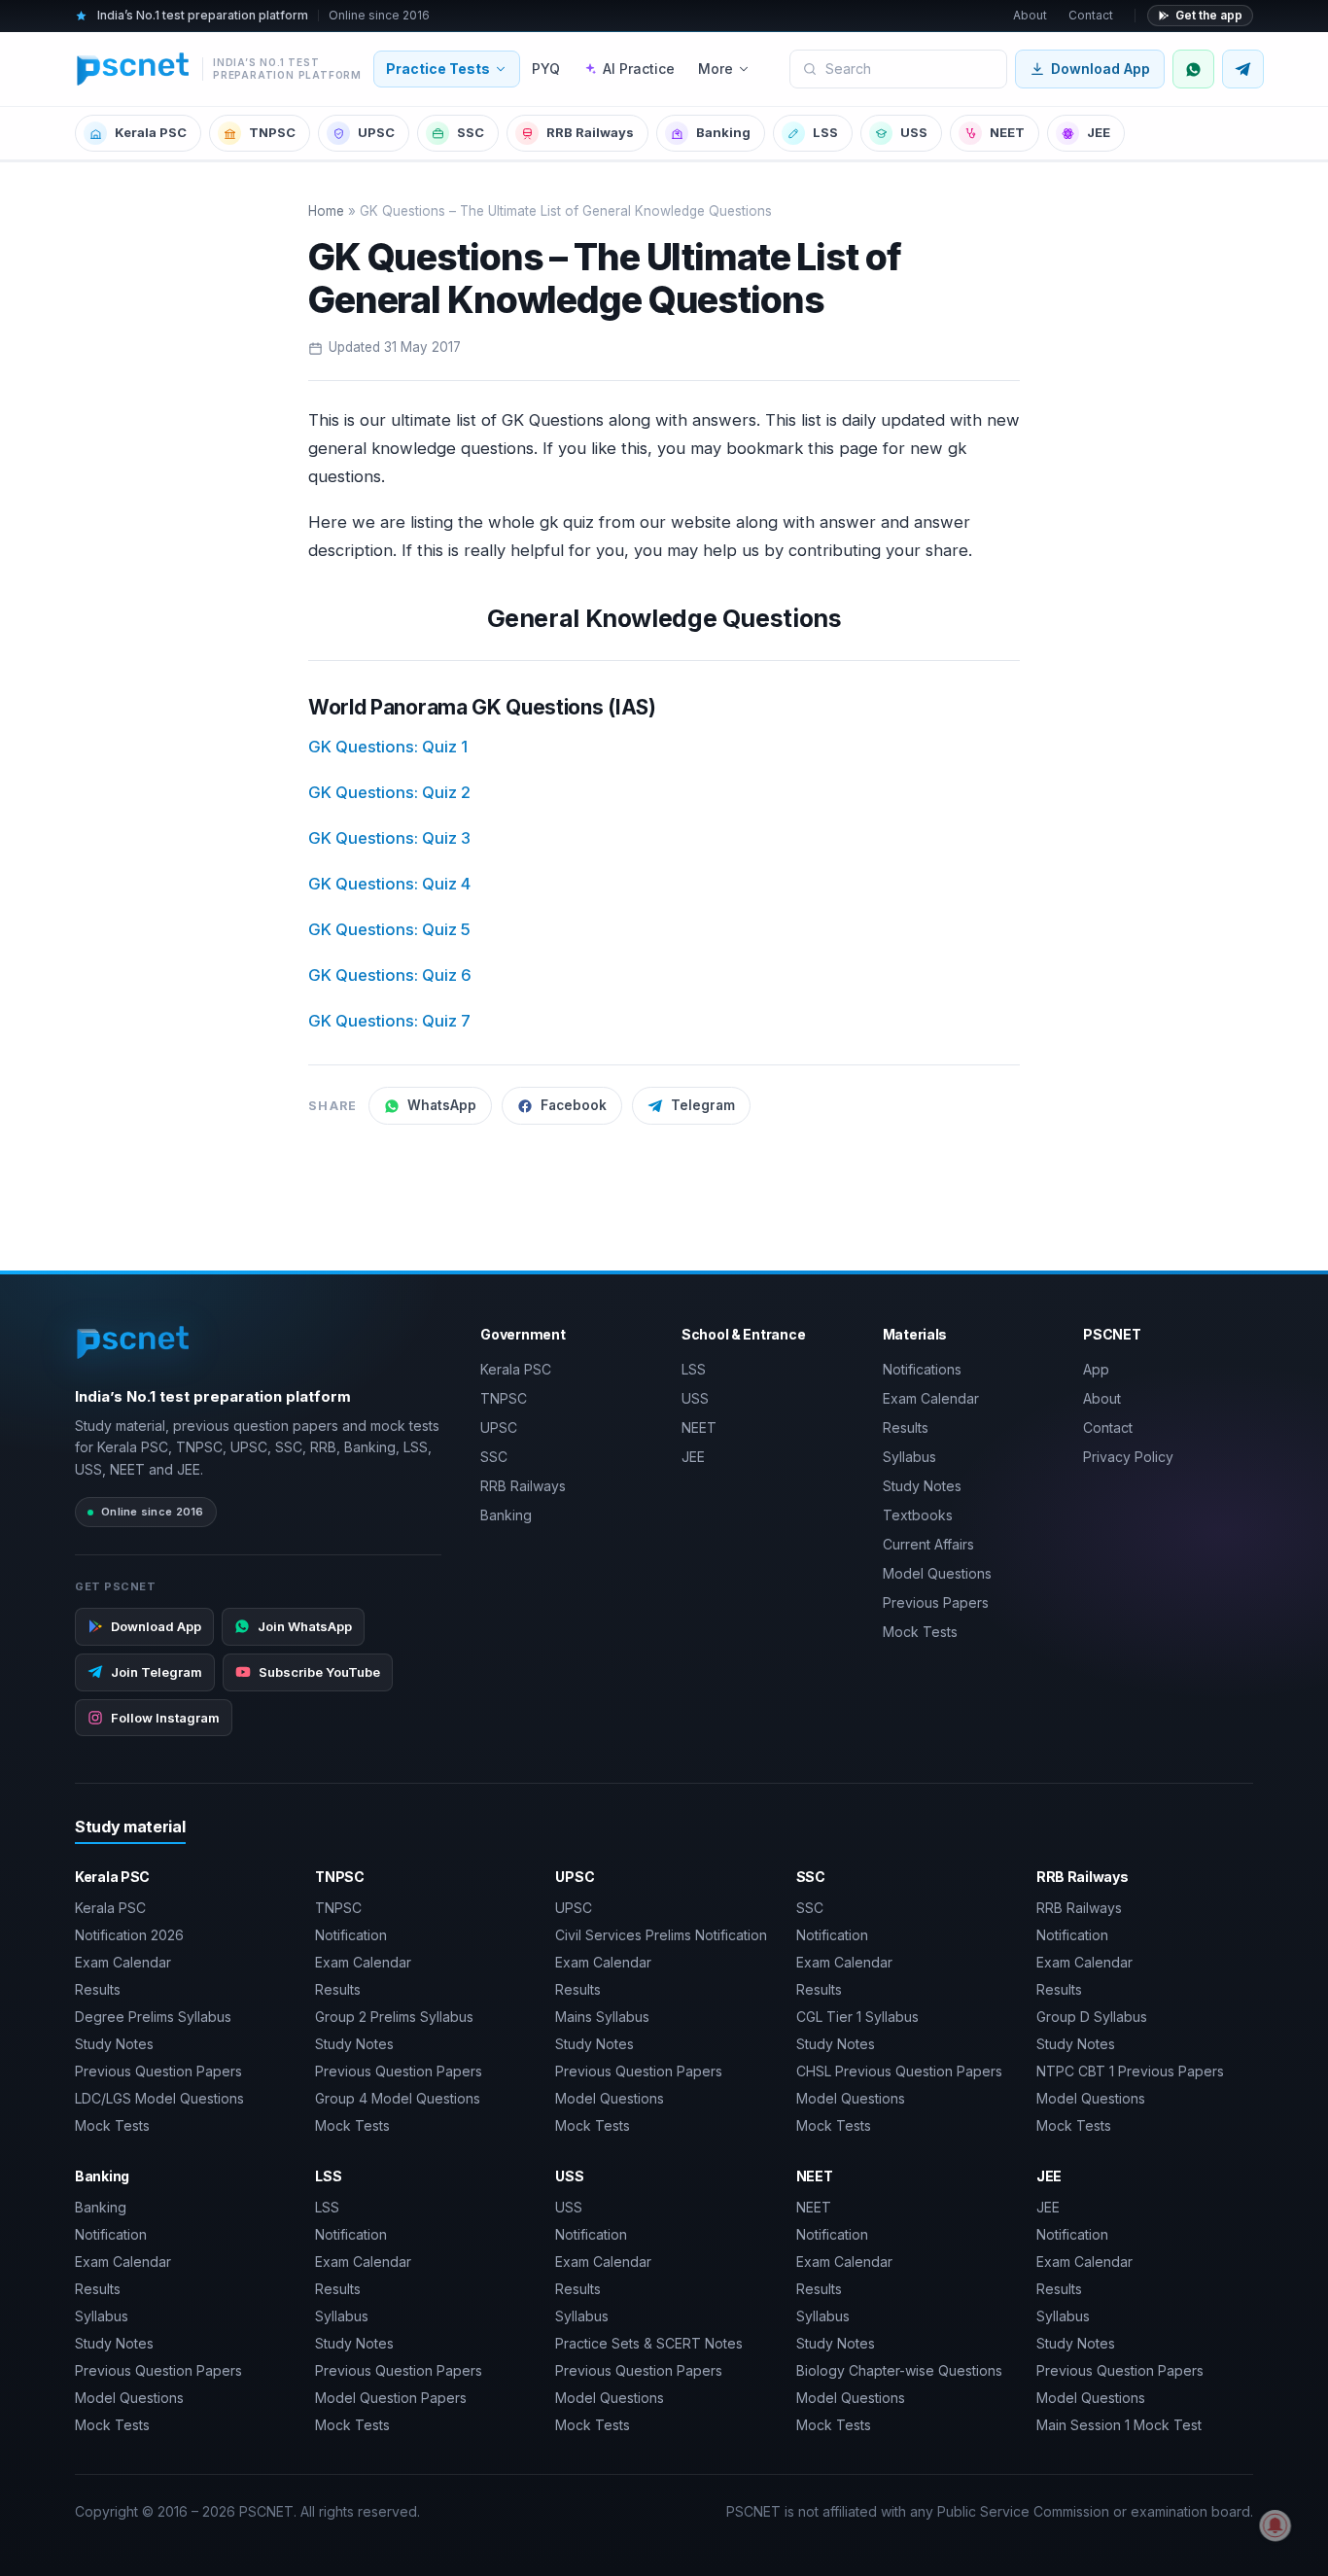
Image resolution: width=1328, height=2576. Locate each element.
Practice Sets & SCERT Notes (649, 2343)
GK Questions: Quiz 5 (389, 929)
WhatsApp (442, 1105)
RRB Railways (590, 132)
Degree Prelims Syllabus (153, 2017)
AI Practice (639, 69)
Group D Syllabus (1092, 2017)
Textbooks (918, 1515)
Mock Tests (920, 1632)
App (1096, 1369)
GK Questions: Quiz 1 (388, 747)
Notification (351, 1935)
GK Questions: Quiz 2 (389, 792)
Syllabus (909, 1457)
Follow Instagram (165, 1718)
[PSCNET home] (134, 1342)
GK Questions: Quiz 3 (389, 838)
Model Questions (937, 1573)
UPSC (376, 132)
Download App (1101, 69)
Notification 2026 (129, 1935)
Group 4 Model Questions (398, 2098)
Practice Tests (438, 69)
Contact (1091, 15)
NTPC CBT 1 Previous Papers (1130, 2071)
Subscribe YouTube (319, 1672)
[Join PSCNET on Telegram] (1243, 69)
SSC (471, 132)
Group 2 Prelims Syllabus (394, 2017)
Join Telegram (157, 1672)
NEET (1007, 132)
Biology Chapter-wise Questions (899, 2370)
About (1030, 15)
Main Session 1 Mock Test (1119, 2425)
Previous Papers (936, 1602)
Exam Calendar (931, 1398)
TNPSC (272, 132)
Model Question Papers (391, 2398)
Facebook (574, 1105)
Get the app (1209, 15)
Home (326, 211)
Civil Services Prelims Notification (661, 1935)
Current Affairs (928, 1544)
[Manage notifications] (1276, 2525)
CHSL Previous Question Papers (899, 2071)
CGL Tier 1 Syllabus (857, 2017)
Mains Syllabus (602, 2017)
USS (914, 132)
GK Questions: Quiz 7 (389, 1021)
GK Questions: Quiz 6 (390, 975)
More (716, 69)
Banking (723, 132)
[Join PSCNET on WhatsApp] (1193, 69)
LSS (825, 132)
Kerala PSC (151, 132)
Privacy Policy (1128, 1457)
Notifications (922, 1369)
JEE (1099, 132)
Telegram (703, 1105)
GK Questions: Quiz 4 (389, 884)
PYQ (546, 69)
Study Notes (922, 1486)
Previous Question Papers (158, 2071)
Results (906, 1427)
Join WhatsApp (305, 1626)
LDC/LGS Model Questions (159, 2098)
